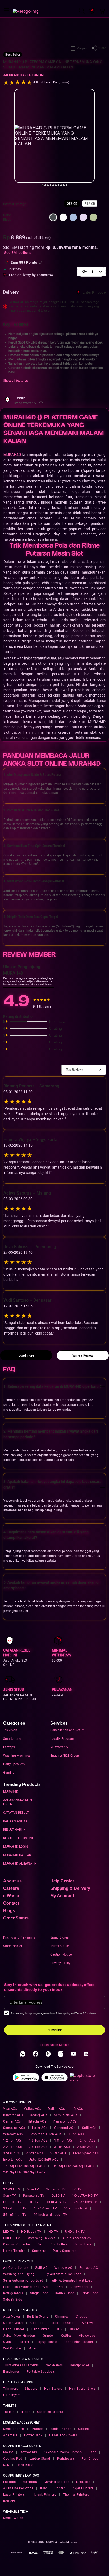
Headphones (80, 2365)
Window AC (63, 2268)
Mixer (33, 2348)
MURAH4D (11, 1791)
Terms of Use (60, 1946)
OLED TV (58, 2196)
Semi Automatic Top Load (23, 2280)
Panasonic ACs (65, 2121)
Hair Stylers (53, 2389)
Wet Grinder (12, 2348)
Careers (11, 1888)
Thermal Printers (76, 2495)
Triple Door (90, 2293)
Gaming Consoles (17, 2244)
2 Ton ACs (88, 2141)
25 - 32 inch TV (85, 2202)
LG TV (77, 2189)
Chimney (62, 2317)
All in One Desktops (18, 2488)
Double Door (64, 2293)
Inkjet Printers (83, 2488)
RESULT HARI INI (15, 1830)
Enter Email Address (26, 2002)
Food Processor (63, 2323)
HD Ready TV (31, 2232)
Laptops (9, 1747)
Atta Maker (12, 2317)
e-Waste (11, 1896)
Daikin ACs (56, 2109)
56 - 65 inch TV (15, 2215)
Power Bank (33, 2435)
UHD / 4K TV (75, 2232)
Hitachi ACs (37, 2121)
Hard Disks (25, 2465)
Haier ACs (40, 2128)
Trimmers (11, 2389)
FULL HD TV (12, 2202)
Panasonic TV (34, 2196)
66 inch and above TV (51, 2215)
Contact (11, 1903)
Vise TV (33, 2189)
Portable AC (89, 2268)
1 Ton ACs (76, 2134)
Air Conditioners (16, 2268)
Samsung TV (56, 2189)
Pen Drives (90, 2459)
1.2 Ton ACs (13, 2141)
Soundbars (83, 2244)
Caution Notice (61, 1954)
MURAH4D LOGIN (16, 1847)
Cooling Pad (13, 2459)
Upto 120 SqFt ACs (44, 2160)
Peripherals (66, 2459)
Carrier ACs (12, 2121)
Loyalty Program (62, 1739)
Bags (92, 2452)
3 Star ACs (11, 2153)
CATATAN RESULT (16, 1813)
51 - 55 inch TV (76, 2208)
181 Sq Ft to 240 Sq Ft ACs (73, 2166)
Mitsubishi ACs (66, 2115)
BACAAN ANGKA (15, 1821)
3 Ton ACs (62, 2147)
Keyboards (29, 2452)
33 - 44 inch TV (15, 2208)
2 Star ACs (85, 2147)
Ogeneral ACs (65, 2128)
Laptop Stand (40, 2459)
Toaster (24, 2342)
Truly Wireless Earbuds (21, 2365)
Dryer (60, 2287)
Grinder (49, 2336)
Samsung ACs (14, 2128)
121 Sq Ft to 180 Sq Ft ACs (24, 2166)
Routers (9, 2501)
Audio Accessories (77, 2238)
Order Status (16, 1918)
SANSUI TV (12, 2189)
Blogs (9, 1911)
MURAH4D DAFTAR (17, 1855)
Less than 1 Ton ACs (46, 2134)
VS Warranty (59, 1747)
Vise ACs (10, 2109)
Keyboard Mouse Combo (63, 2452)
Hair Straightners (82, 2389)
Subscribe (55, 2030)
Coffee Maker (13, 2323)
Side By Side (13, 2300)
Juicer (74, 2329)
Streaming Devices (41, 2238)
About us (12, 1881)
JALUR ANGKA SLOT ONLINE (24, 75)
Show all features (15, 381)
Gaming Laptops (56, 2482)
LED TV (9, 2232)
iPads (26, 2412)
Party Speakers (14, 1764)
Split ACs (89, 2128)
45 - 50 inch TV (45, 2208)
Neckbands (54, 2365)
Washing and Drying (19, 2274)
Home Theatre (14, 2251)
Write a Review (83, 1355)
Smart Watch (13, 2518)
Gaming (9, 1773)
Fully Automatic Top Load (62, 2274)
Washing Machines (17, 1756)
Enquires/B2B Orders (65, 1756)
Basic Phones (61, 2429)
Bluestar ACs (13, 2115)
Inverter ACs (13, 2160)
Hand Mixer (40, 2329)
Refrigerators (13, 2293)
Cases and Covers (63, 2435)
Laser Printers (14, 2495)
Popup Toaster (48, 2342)
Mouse (8, 2452)
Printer (60, 2488)
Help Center (62, 1881)
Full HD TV (12, 2238)
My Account (62, 1896)
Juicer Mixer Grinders (20, 2336)
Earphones (12, 2372)
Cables (83, 2429)
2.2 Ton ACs (13, 2147)
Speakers (39, 2251)
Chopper (82, 2317)
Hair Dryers (12, 2395)
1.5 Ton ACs (38, 2141)
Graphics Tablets (50, 2412)
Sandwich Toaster (79, 2342)
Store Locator (13, 1946)
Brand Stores (59, 1937)
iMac (44, 2488)
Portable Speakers (41, 2372)
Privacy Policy (60, 1963)
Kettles (66, 2336)
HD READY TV (56, 2202)
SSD (6, 2465)
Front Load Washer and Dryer (26, 2287)
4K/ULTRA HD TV (85, 2196)
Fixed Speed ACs (86, 2153)
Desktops (83, 2482)
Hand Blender (14, 2329)
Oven (7, 2342)
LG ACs (77, 2109)
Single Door (39, 2293)
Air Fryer (88, 2323)
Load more (26, 1355)
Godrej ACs (38, 2115)
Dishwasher (79, 2287)
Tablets (9, 2412)
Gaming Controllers (53, 2244)
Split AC (41, 2268)
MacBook (30, 2482)
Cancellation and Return (67, 1730)
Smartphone (12, 1739)
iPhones (37, 2429)
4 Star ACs (35, 2153)
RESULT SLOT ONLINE (19, 1838)
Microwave (87, 2336)
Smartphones (14, 2429)
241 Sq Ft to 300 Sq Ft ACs (24, 2172)
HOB (59, 2329)
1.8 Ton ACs (64, 2141)
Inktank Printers (44, 2495)
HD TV (34, 2202)
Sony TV (10, 2196)
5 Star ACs (58, 2153)
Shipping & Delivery (70, 1888)
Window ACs (13, 2134)
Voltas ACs (32, 2109)
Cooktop (37, 2323)
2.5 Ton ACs (38, 2147)
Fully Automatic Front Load (72, 2280)
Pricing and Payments (19, 1937)
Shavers (31, 2389)
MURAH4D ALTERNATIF (20, 1864)
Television (10, 1730)
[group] (72, 204)
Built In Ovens (38, 2317)
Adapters (10, 2435)
